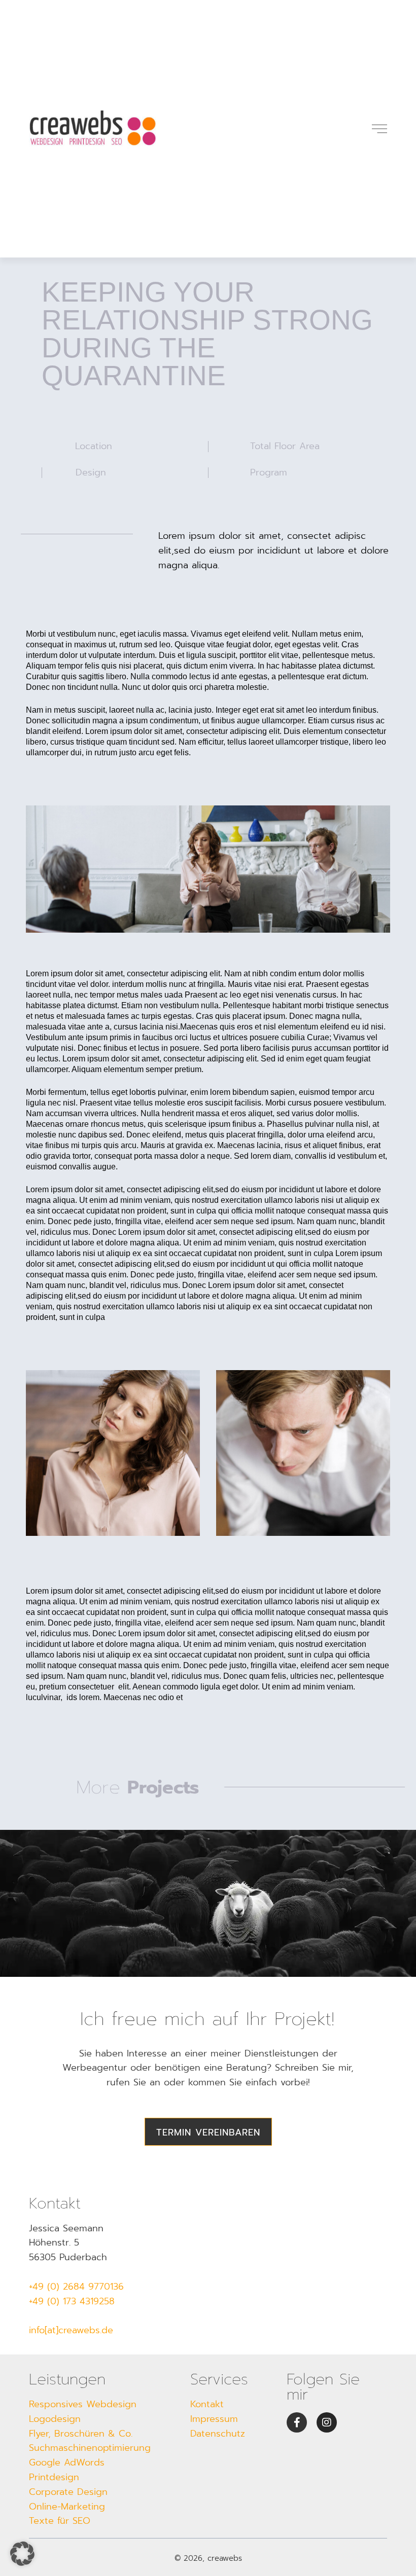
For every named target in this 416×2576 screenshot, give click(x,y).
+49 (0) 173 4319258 (72, 2301)
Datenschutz (218, 2434)
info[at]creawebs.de (71, 2330)
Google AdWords (67, 2462)
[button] (22, 2554)
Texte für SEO (60, 2521)
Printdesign (54, 2477)
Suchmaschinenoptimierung (90, 2448)
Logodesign (55, 2419)
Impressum (214, 2419)
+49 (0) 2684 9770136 (76, 2287)
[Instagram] (327, 2422)
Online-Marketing (67, 2507)
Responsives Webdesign (83, 2404)
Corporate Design (68, 2492)
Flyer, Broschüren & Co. (81, 2434)
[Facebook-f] (297, 2422)
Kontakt (207, 2404)
